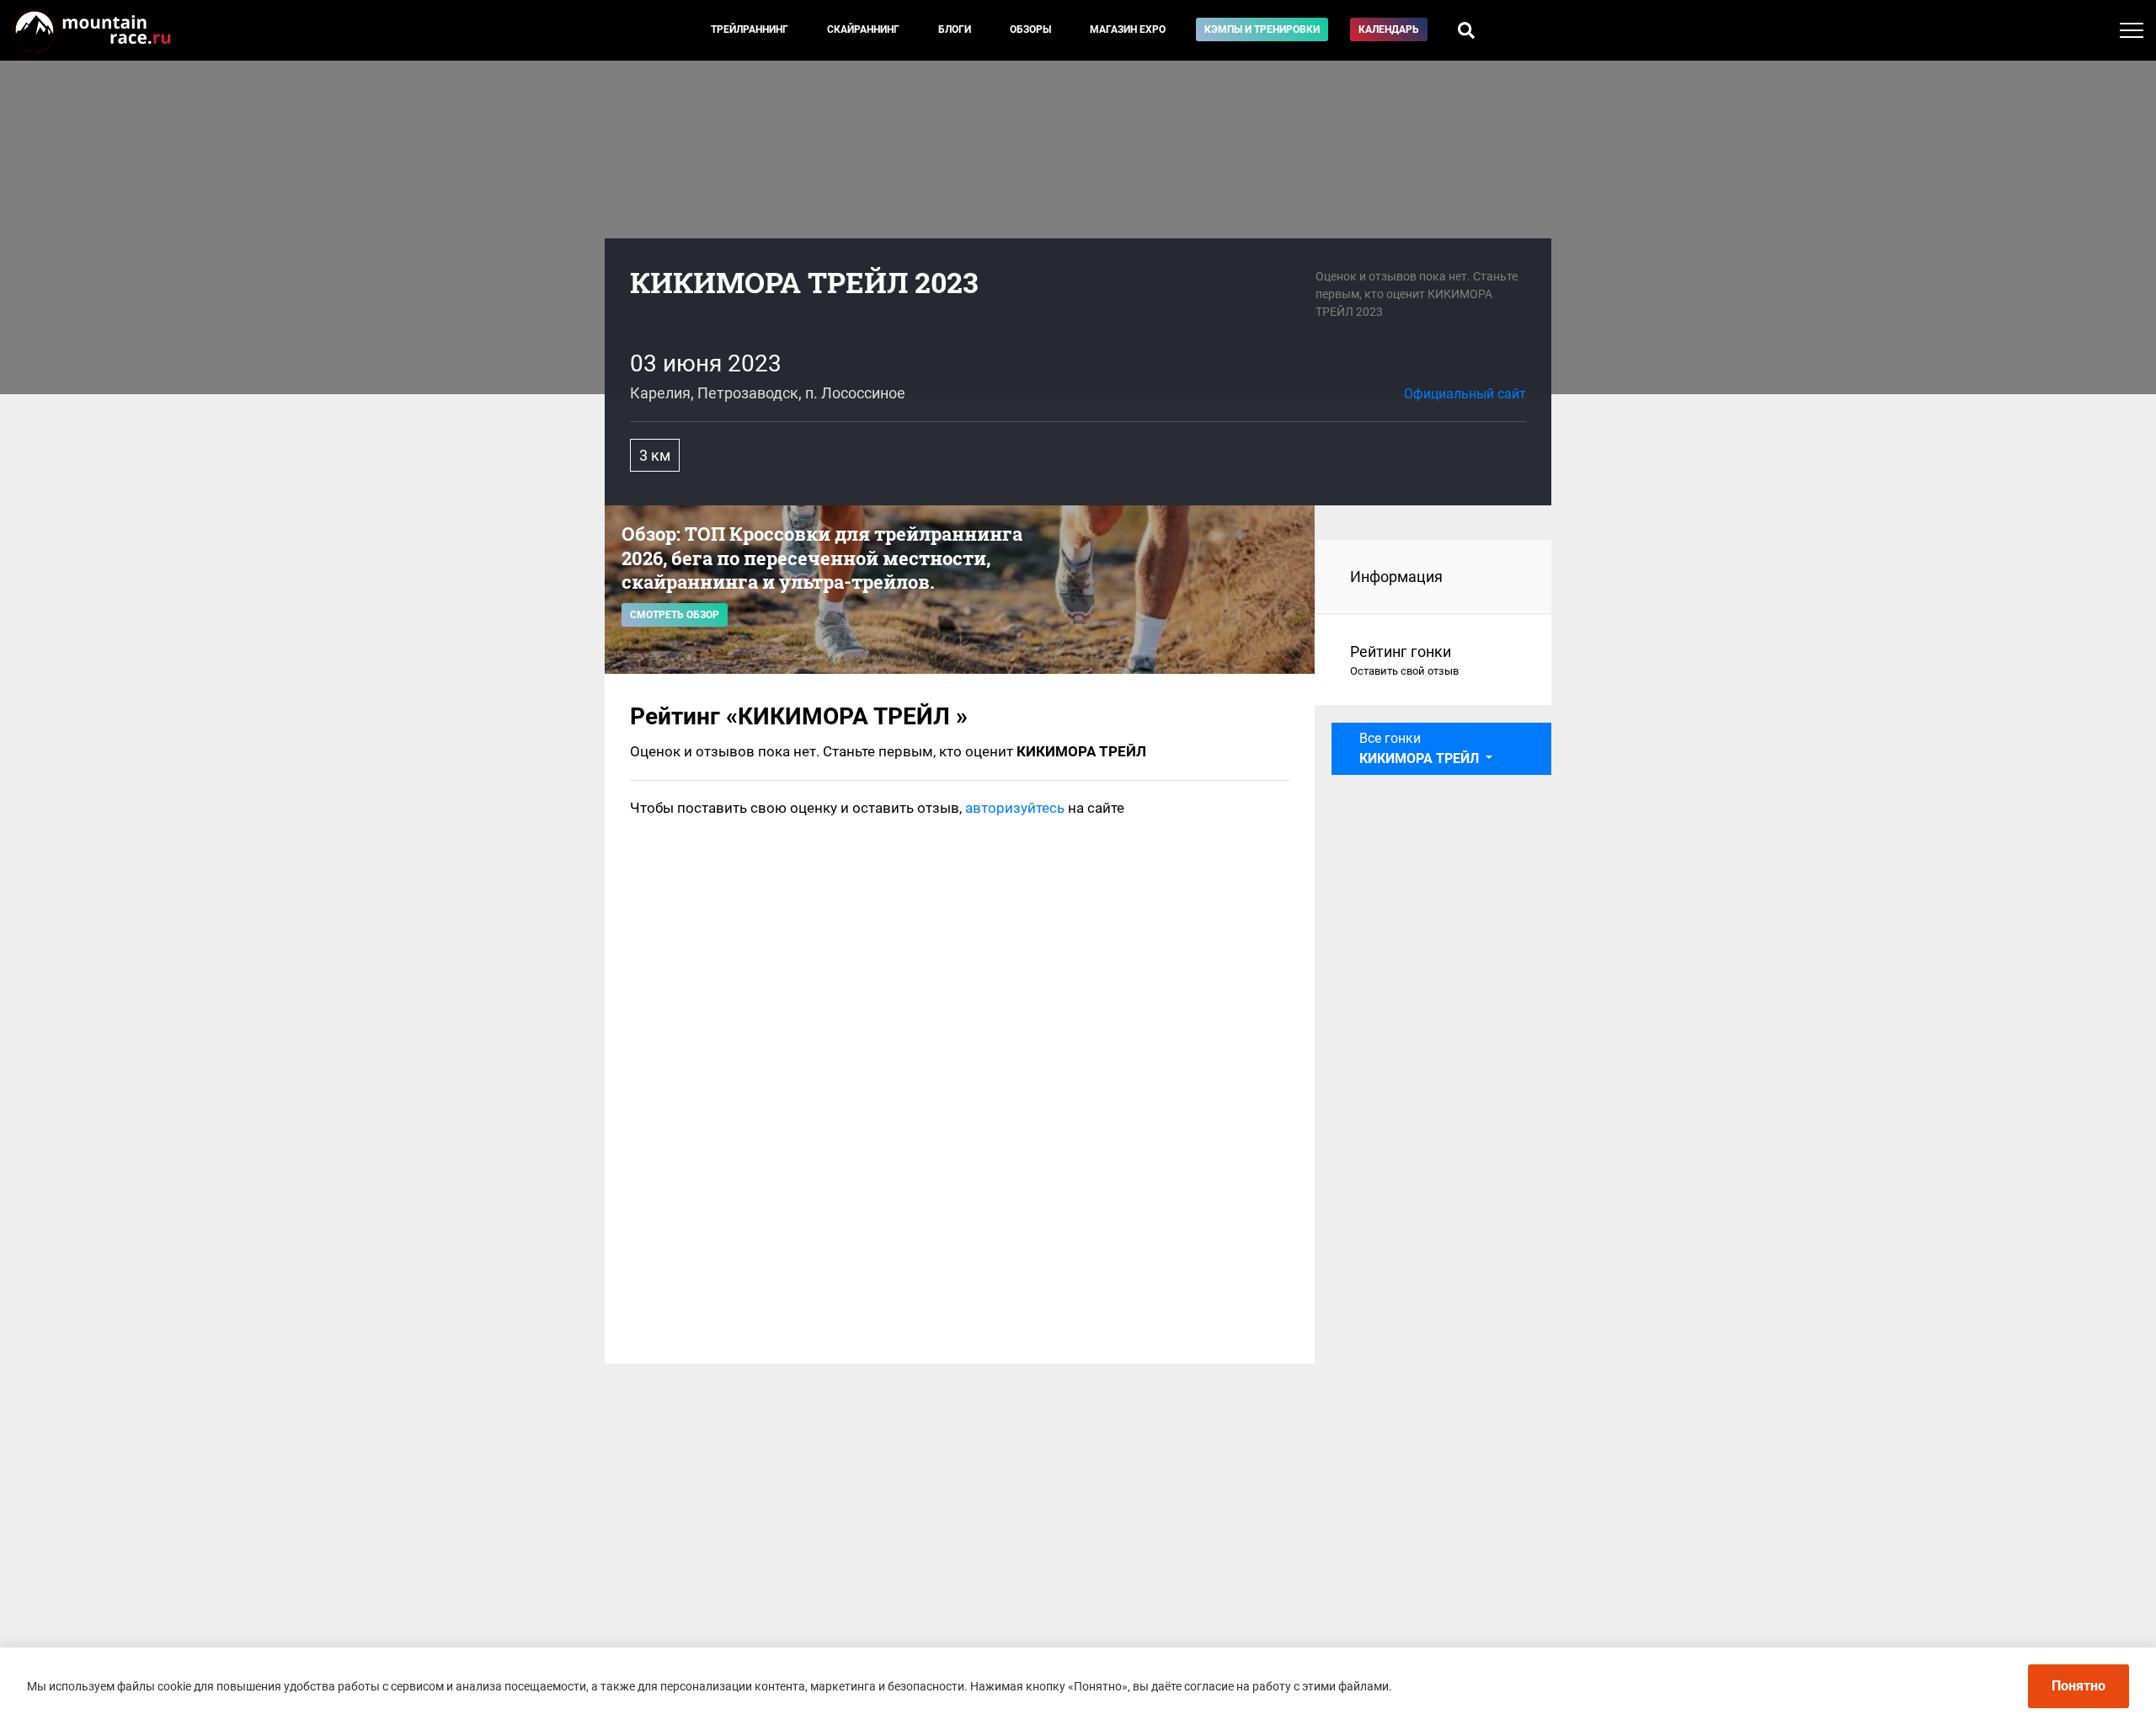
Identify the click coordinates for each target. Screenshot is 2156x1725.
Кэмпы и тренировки (1262, 29)
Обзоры (1030, 29)
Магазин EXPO (1128, 29)
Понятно (2079, 1686)
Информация (1396, 577)
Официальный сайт (1465, 394)
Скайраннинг (863, 29)
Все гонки (1421, 748)
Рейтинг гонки (1404, 660)
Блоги (955, 29)
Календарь (1389, 29)
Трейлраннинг (750, 29)
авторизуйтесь (1015, 808)
